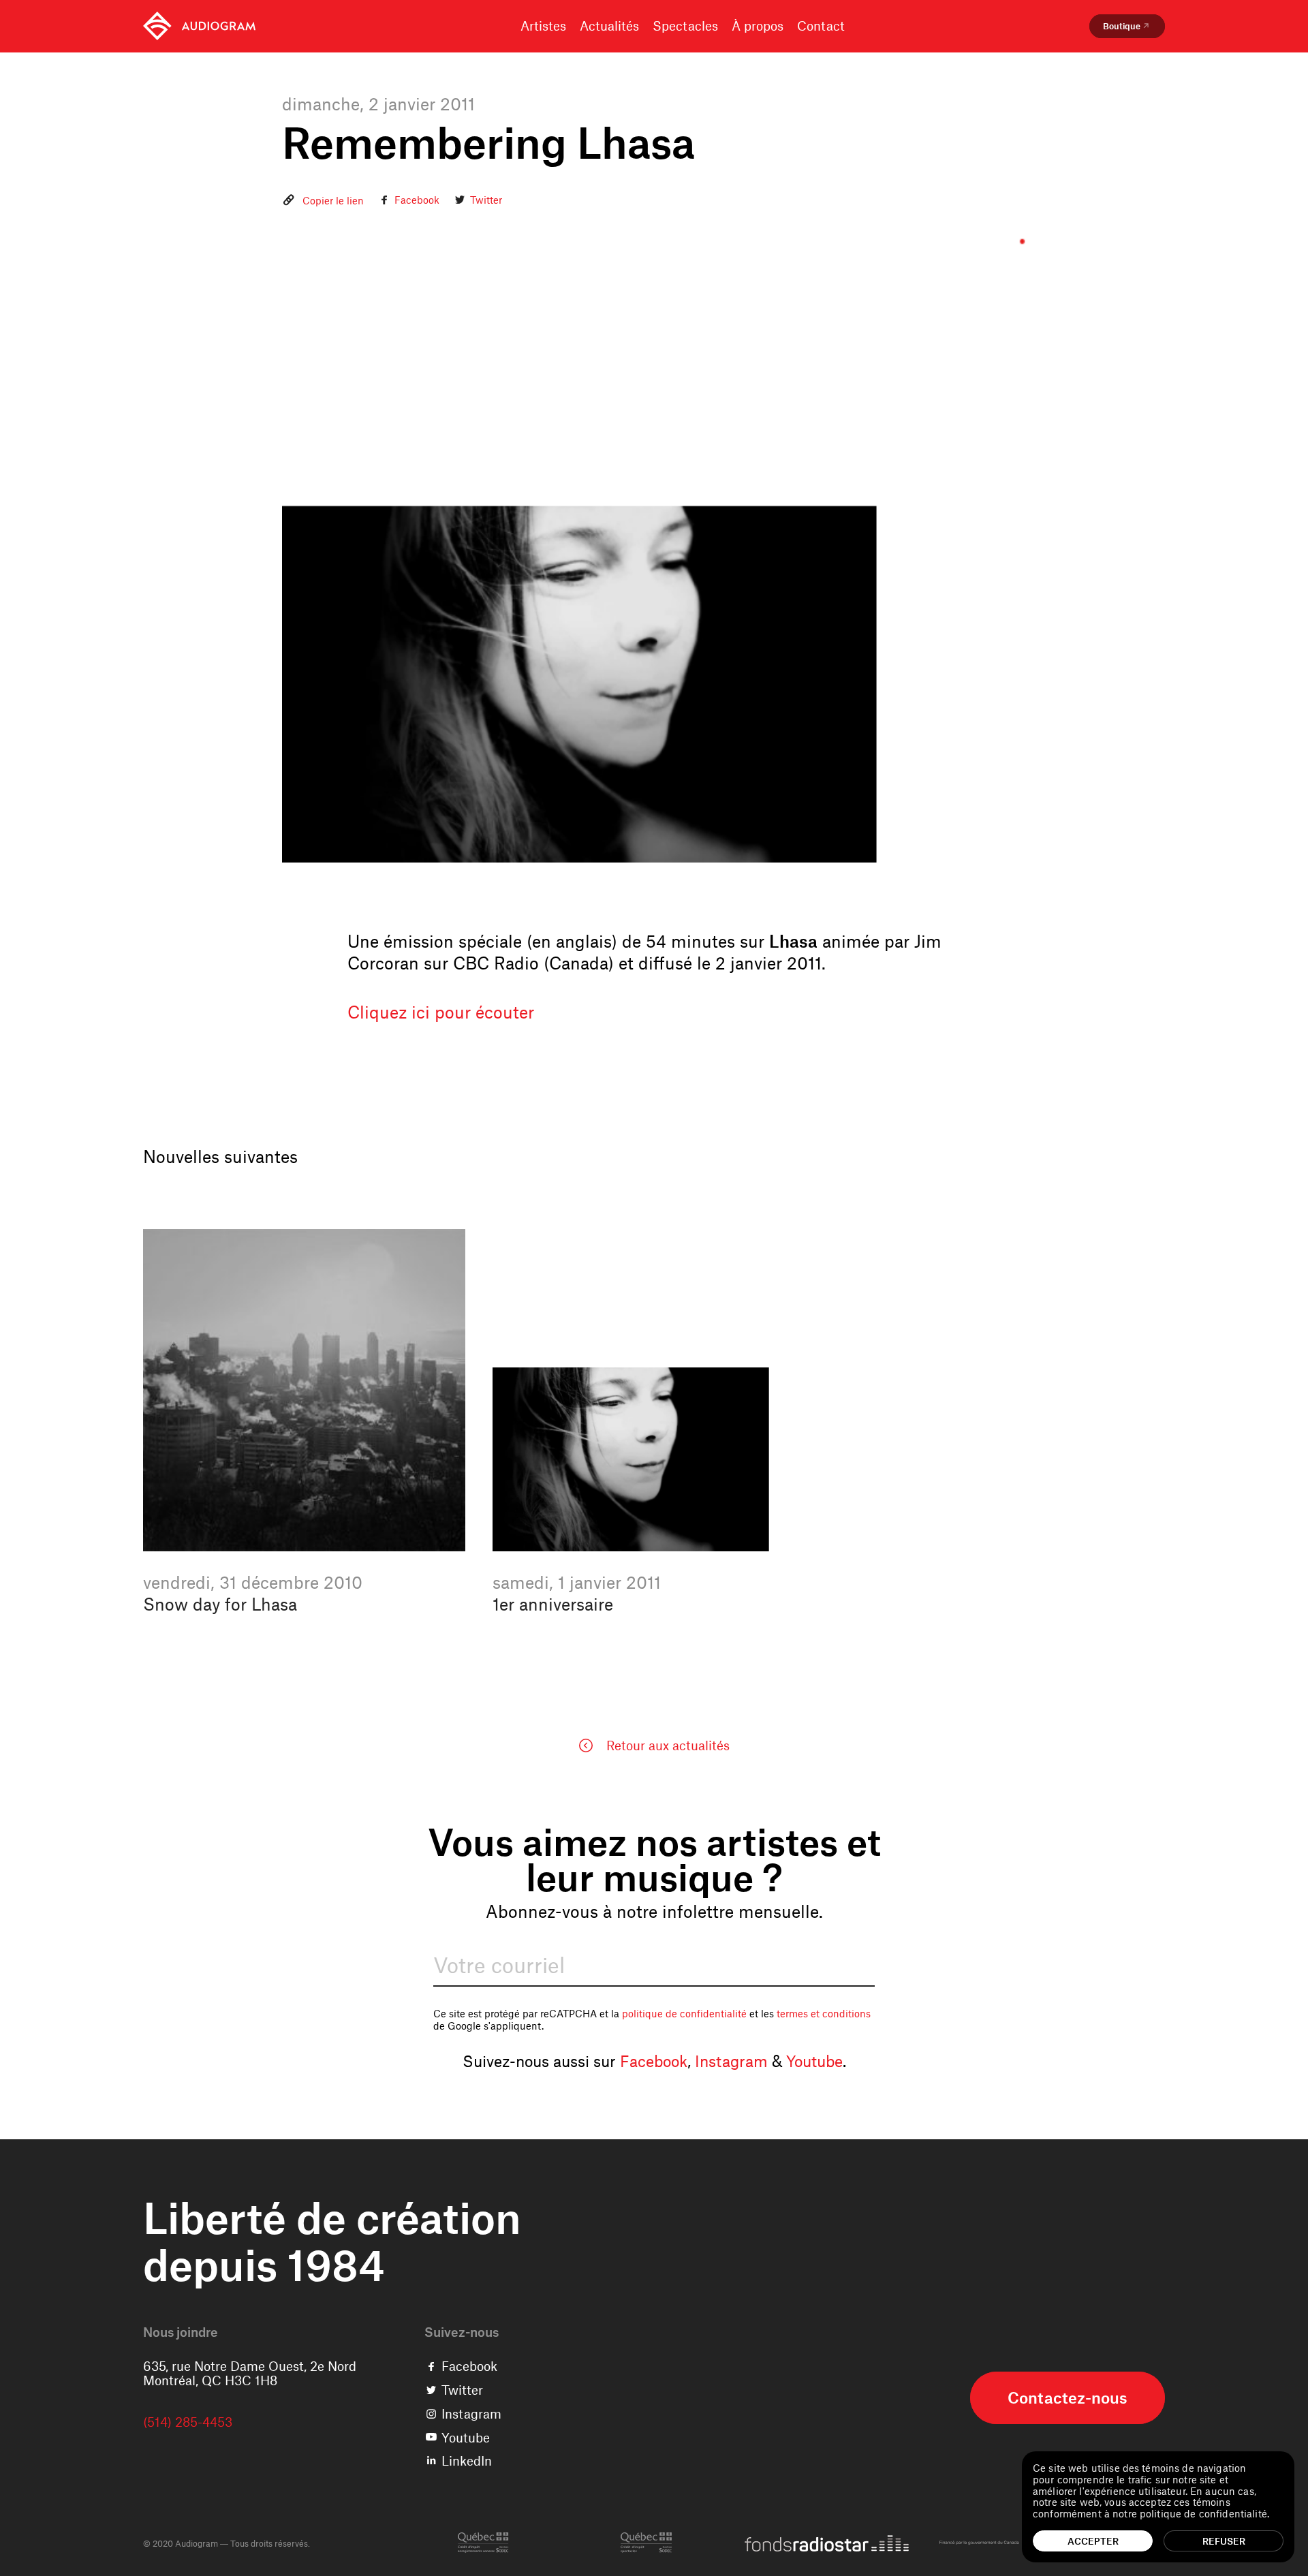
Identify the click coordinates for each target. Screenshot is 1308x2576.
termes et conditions (824, 2013)
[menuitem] (199, 26)
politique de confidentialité (684, 2013)
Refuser (1224, 2541)
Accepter (1093, 2541)
